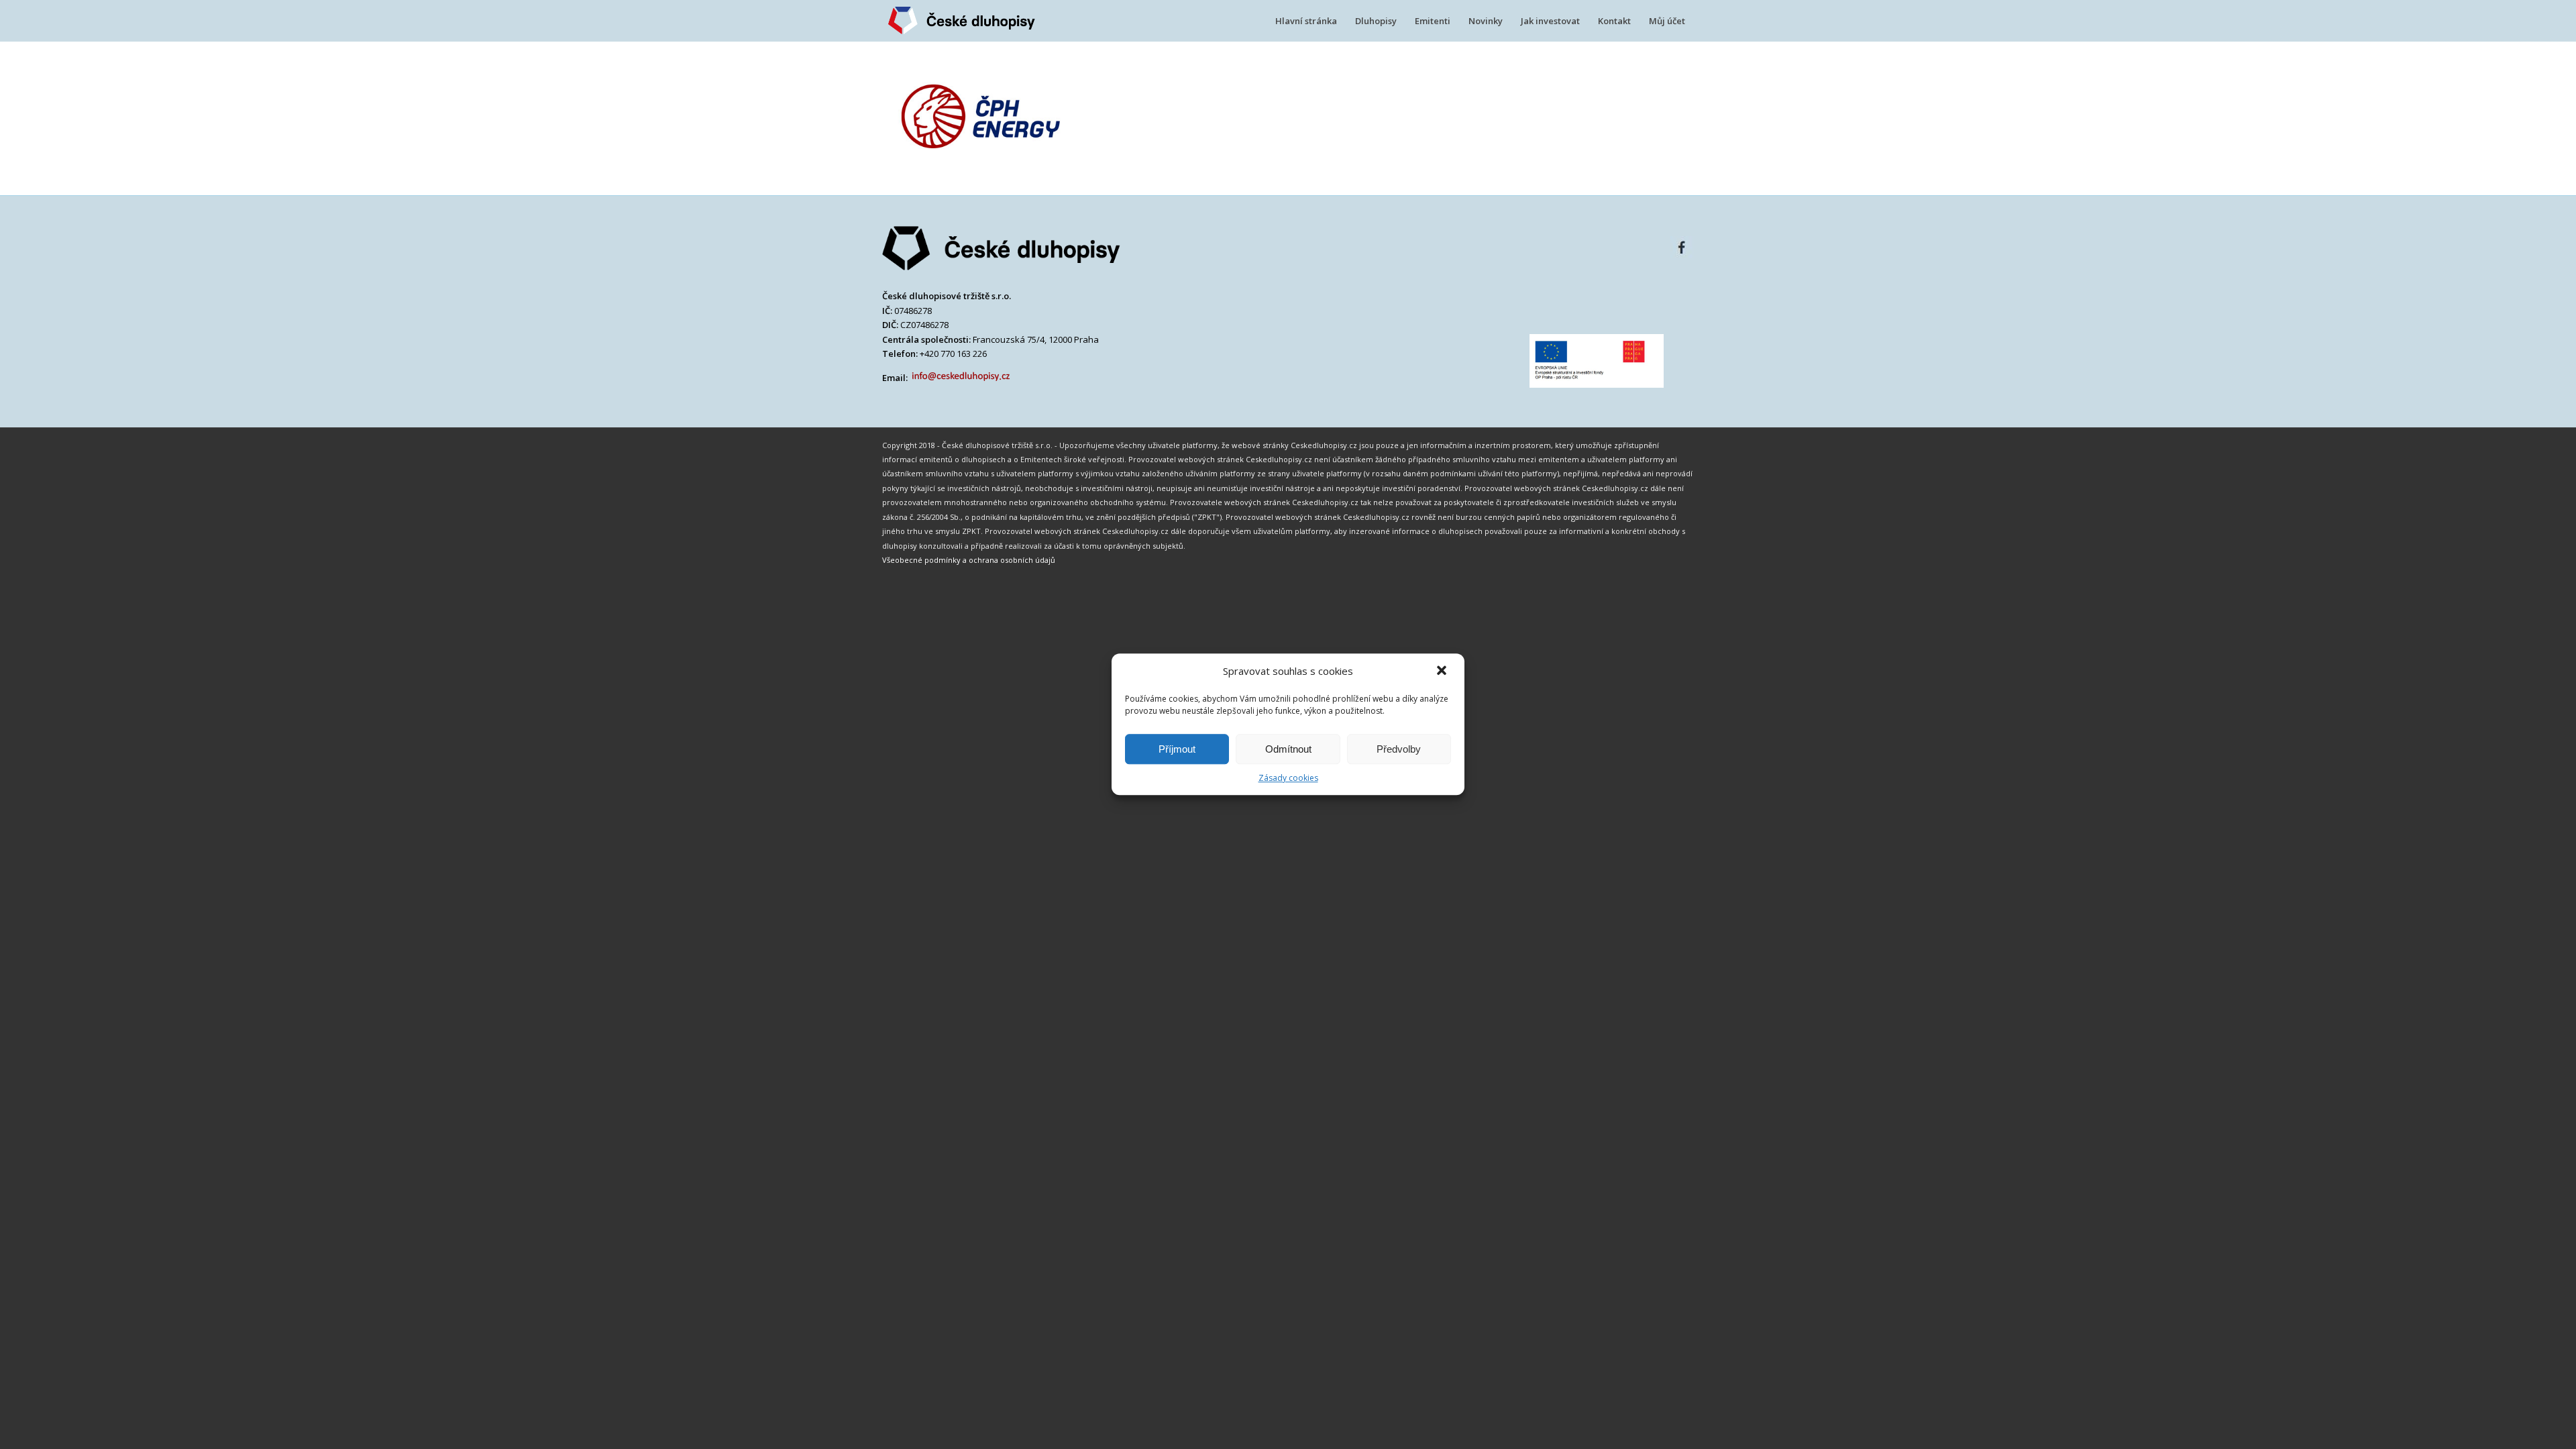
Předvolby (1399, 749)
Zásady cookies (1288, 778)
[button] (1443, 672)
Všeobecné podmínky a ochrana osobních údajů (969, 560)
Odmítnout (1288, 749)
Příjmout (1177, 749)
